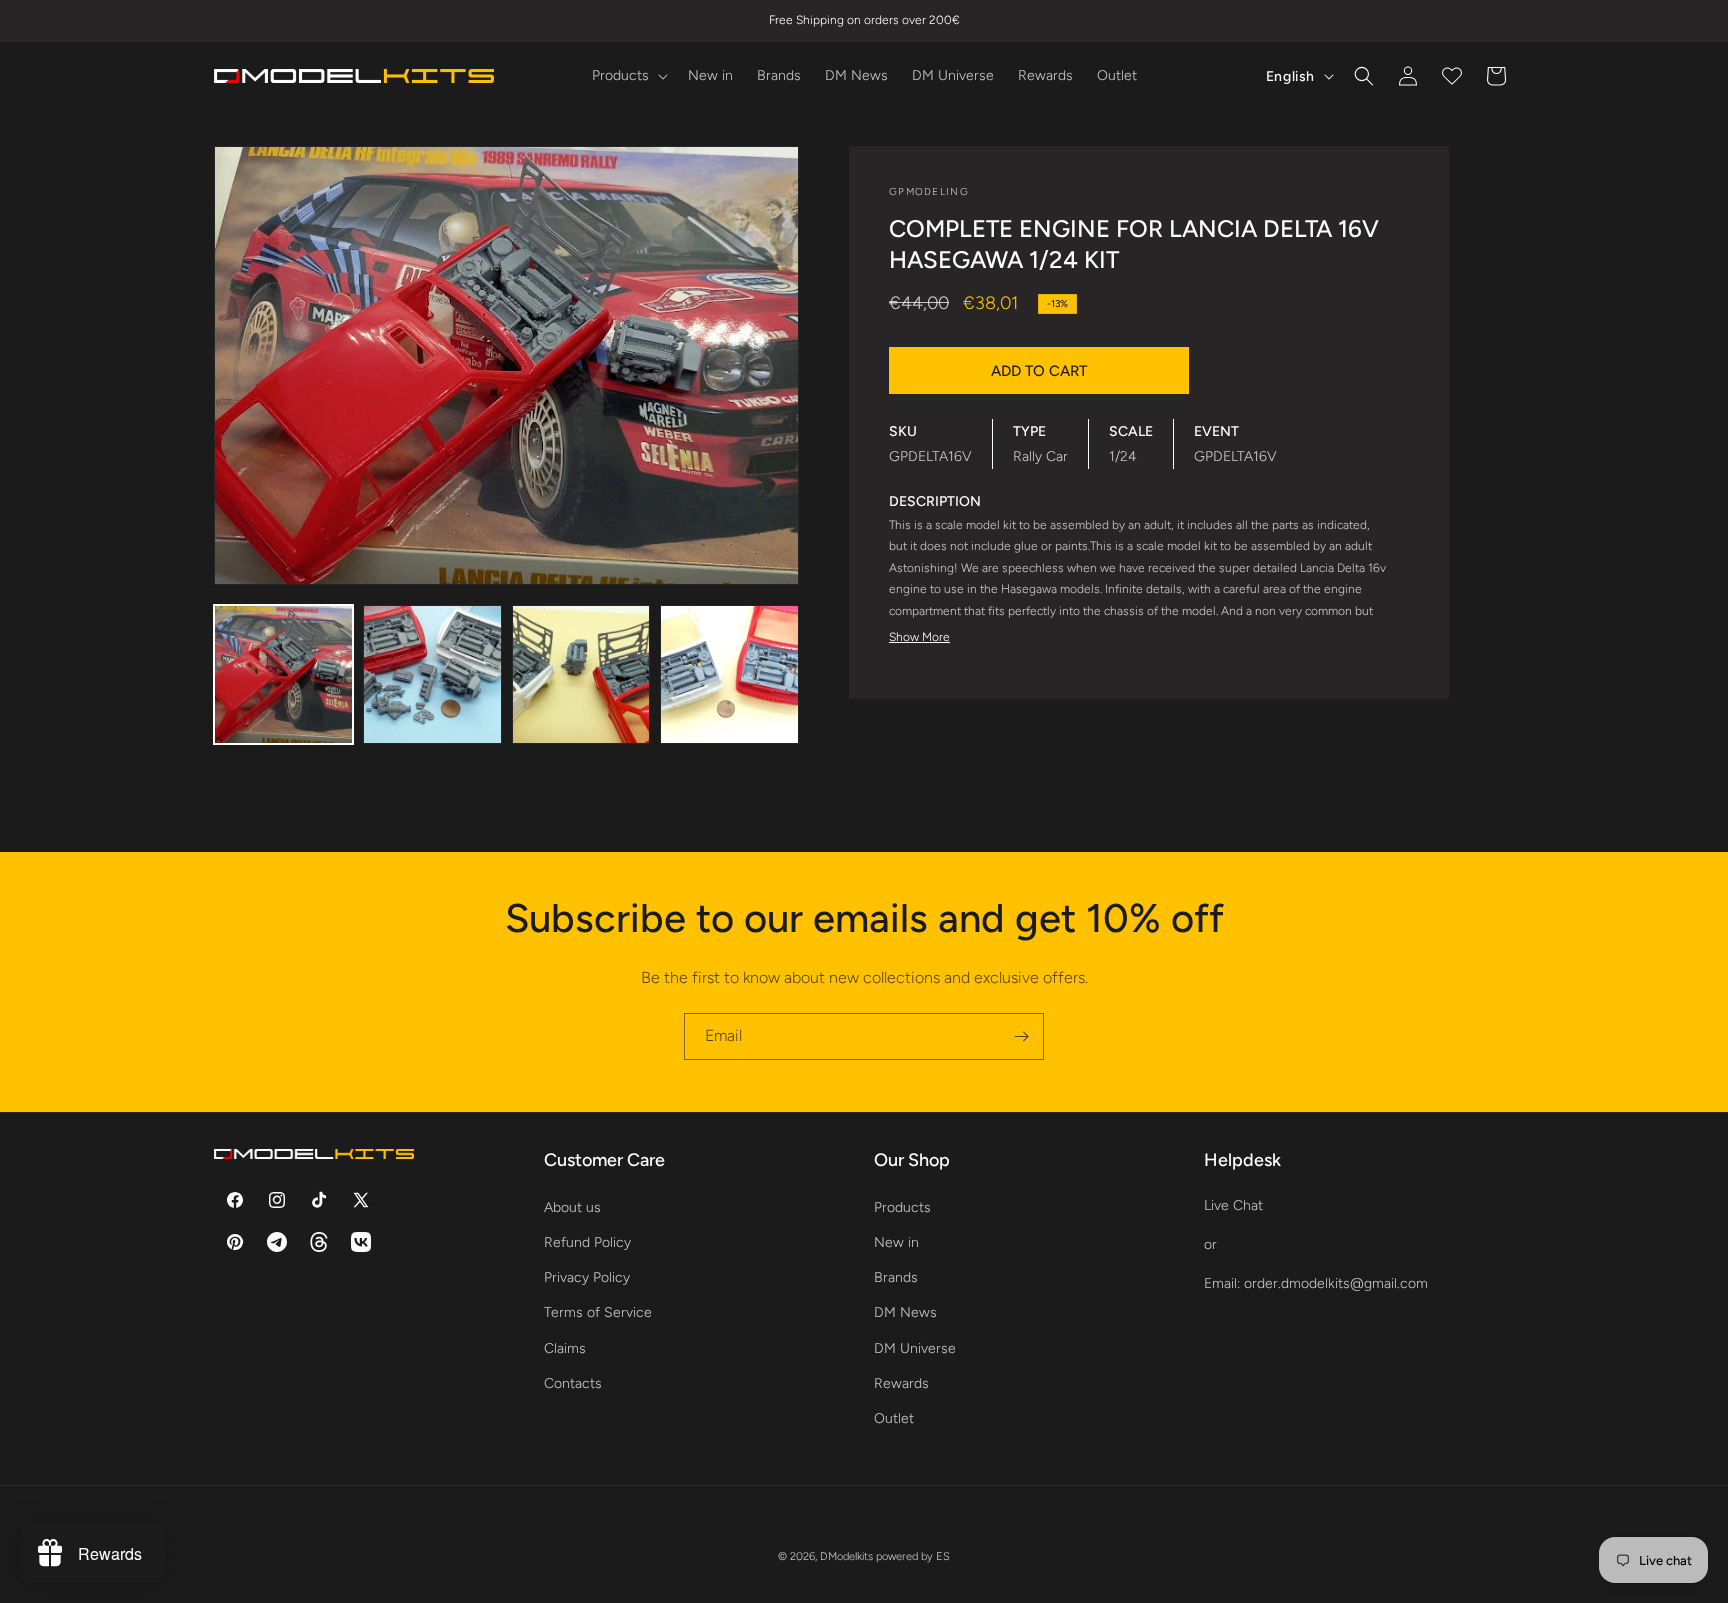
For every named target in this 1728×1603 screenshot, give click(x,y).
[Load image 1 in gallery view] (283, 674)
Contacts (573, 1382)
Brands (896, 1276)
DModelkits (846, 1556)
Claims (565, 1347)
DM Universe (915, 1347)
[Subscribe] (1021, 1036)
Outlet (894, 1417)
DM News (905, 1312)
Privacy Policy (587, 1276)
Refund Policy (587, 1241)
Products (902, 1206)
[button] (628, 76)
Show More (919, 637)
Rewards (901, 1382)
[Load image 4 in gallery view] (729, 674)
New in (896, 1241)
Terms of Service (598, 1312)
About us (572, 1206)
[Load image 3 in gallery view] (581, 674)
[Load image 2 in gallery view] (432, 674)
